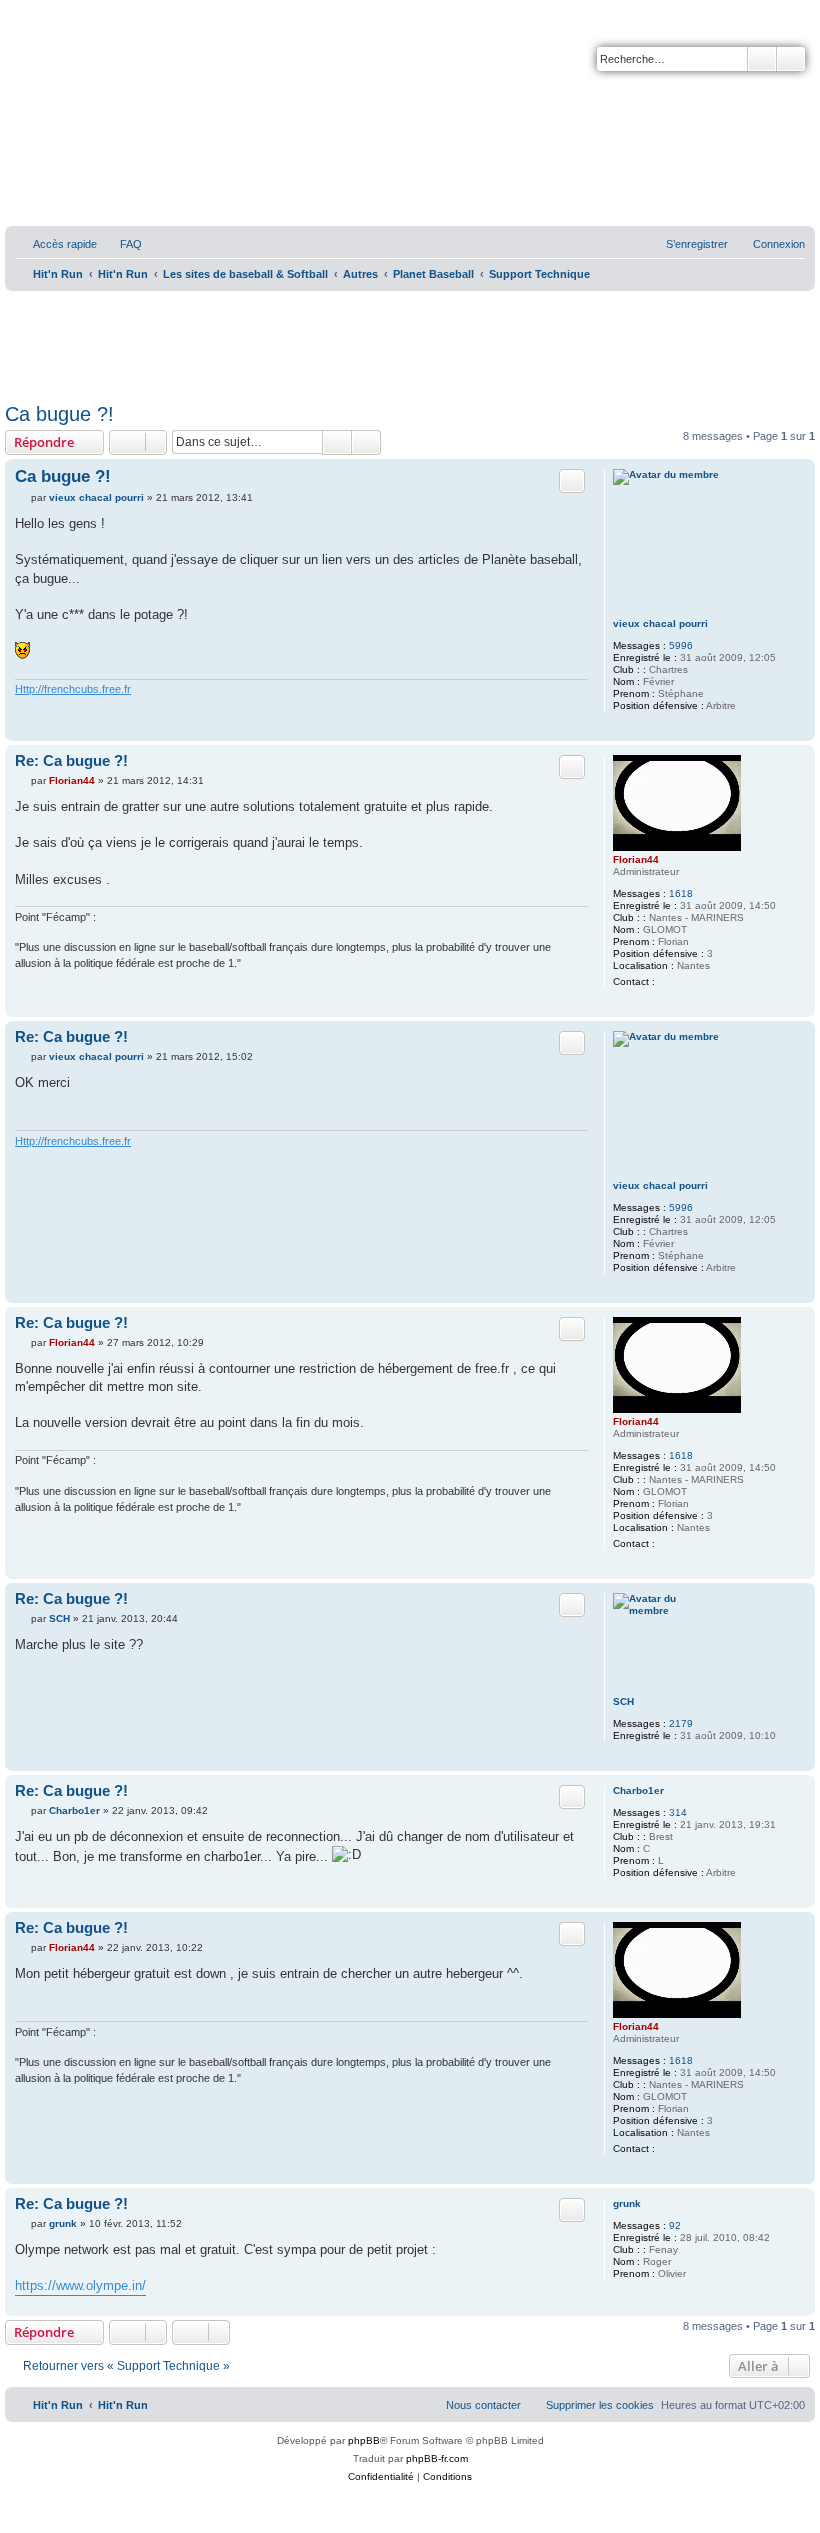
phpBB (364, 2440)
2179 (681, 1723)
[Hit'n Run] (21, 22)
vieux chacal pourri (660, 623)
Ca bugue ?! (59, 414)
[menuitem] (122, 244)
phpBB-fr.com (437, 2458)
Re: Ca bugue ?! (71, 760)
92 (675, 2225)
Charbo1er (638, 1790)
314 (678, 1812)
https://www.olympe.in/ (80, 2285)
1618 (681, 893)
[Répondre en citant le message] (572, 481)
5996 (681, 645)
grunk (627, 2203)
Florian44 (636, 859)
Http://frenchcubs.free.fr (73, 689)
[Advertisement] (410, 340)
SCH (623, 1701)
